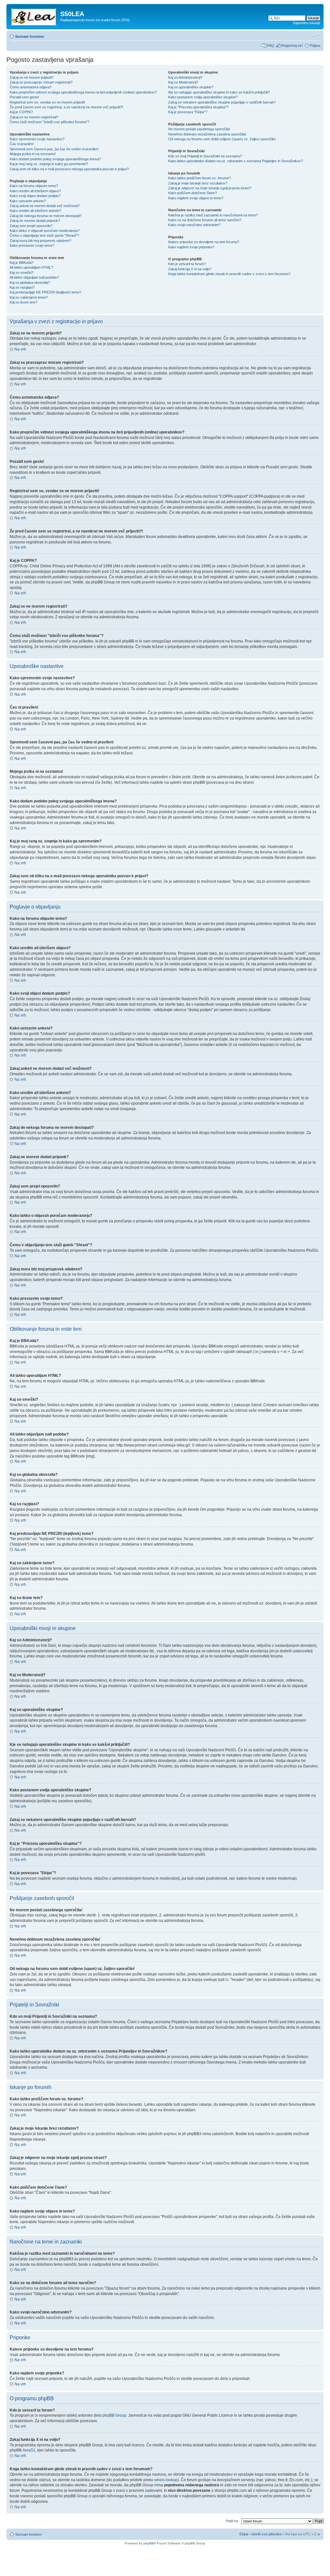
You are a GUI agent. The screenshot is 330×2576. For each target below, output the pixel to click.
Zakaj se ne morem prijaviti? (32, 77)
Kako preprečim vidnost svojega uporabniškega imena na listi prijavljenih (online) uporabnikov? (83, 92)
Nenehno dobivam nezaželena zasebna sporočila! (207, 134)
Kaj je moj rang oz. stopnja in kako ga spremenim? (49, 164)
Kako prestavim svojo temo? (32, 245)
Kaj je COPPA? (21, 112)
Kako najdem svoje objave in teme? (196, 198)
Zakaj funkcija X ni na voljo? (190, 269)
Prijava (315, 45)
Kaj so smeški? (22, 273)
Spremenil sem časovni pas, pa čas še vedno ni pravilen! (54, 149)
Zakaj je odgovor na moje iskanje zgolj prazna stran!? (210, 188)
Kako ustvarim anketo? (28, 201)
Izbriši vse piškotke (267, 2534)
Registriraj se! (292, 45)
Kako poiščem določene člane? (193, 193)
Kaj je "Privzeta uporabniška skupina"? (198, 107)
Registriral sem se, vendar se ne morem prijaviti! (47, 102)
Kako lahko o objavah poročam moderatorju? (45, 231)
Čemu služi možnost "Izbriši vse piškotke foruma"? (49, 122)
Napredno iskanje (307, 23)
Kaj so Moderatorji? (183, 82)
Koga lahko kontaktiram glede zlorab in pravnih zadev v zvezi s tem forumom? (229, 274)
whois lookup (166, 2480)
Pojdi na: (232, 2521)
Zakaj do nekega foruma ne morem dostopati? (46, 216)
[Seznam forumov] (34, 16)
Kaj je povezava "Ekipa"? (188, 112)
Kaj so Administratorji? (185, 77)
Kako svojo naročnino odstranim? (194, 225)
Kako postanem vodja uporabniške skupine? (203, 97)
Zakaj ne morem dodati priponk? (35, 221)
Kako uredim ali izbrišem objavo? (35, 191)
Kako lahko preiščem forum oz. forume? (199, 178)
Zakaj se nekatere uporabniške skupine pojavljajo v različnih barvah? (222, 102)
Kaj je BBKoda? (22, 263)
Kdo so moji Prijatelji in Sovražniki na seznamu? (205, 156)
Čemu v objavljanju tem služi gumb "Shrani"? (44, 235)
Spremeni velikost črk (316, 35)
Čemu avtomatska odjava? (31, 87)
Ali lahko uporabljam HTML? (31, 267)
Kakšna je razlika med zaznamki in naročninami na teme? (213, 215)
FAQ (270, 45)
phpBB (149, 2543)
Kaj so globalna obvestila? (30, 283)
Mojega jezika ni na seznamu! (33, 154)
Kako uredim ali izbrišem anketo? (35, 211)
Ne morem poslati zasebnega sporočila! (199, 129)
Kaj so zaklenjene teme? (29, 297)
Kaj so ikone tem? (24, 302)
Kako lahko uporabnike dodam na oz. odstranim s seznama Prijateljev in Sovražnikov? (236, 161)
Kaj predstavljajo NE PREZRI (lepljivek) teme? (45, 292)
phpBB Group (114, 2415)
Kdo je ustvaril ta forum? (187, 264)
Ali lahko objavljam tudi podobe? (34, 277)
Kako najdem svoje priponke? (191, 247)
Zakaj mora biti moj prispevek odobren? (40, 241)
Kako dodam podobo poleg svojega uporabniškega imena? (55, 159)
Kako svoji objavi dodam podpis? (35, 196)
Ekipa (244, 2534)
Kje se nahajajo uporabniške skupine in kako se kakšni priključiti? (219, 92)
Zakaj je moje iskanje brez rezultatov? (198, 183)
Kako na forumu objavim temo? (34, 186)
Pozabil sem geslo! (24, 97)
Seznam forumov (30, 36)
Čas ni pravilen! (22, 144)
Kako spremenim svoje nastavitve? (37, 139)
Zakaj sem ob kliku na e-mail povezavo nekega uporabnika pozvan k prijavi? (69, 169)
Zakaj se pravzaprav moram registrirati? (41, 82)
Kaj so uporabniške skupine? (191, 87)
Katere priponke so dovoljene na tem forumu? (204, 242)
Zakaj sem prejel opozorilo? (31, 226)
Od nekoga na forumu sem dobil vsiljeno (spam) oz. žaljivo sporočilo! (222, 139)
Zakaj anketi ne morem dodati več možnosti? (45, 206)
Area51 (29, 2450)
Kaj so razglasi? (22, 287)
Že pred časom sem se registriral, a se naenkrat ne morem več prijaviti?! (66, 107)
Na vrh (20, 349)
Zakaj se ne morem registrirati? (34, 117)
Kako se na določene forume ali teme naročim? (205, 220)
